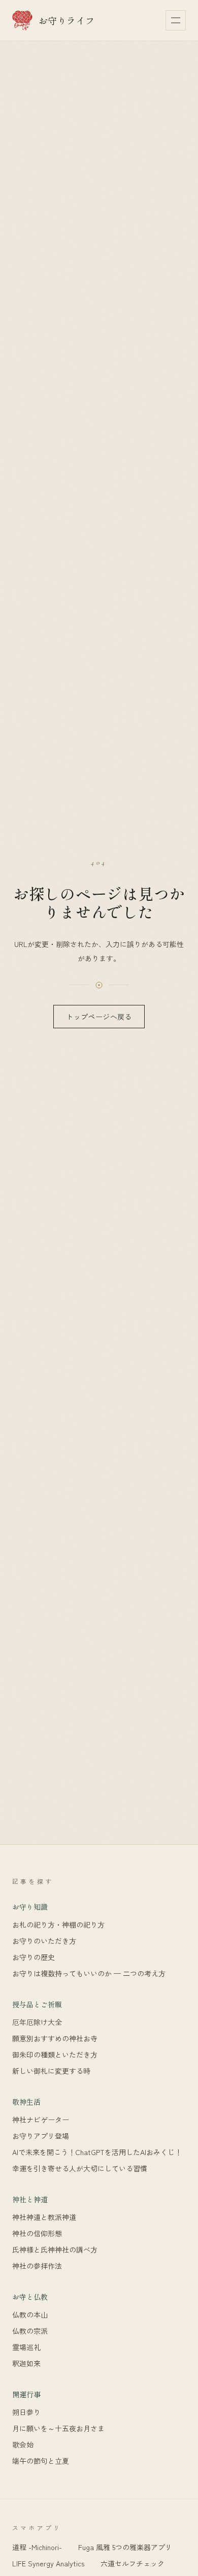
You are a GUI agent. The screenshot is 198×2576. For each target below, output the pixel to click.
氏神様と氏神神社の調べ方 (55, 2250)
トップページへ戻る (99, 1017)
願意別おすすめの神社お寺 (55, 2039)
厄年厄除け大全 (37, 2022)
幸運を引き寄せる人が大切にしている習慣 (80, 2169)
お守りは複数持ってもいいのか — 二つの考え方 (89, 1974)
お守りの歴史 (34, 1957)
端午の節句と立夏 (41, 2461)
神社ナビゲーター (41, 2120)
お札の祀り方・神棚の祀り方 (58, 1925)
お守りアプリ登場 (41, 2136)
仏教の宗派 (30, 2331)
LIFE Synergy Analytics (48, 2563)
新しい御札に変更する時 (51, 2071)
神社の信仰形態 (37, 2233)
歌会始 (23, 2445)
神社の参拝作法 (37, 2266)
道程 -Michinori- (37, 2547)
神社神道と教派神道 (44, 2217)
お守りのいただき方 (44, 1941)
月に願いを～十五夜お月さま (58, 2428)
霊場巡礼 (26, 2347)
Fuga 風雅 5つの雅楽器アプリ (125, 2547)
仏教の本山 (30, 2315)
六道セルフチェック (133, 2563)
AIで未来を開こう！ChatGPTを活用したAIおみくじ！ (97, 2152)
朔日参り (26, 2412)
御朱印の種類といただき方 (55, 2055)
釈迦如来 (26, 2363)
